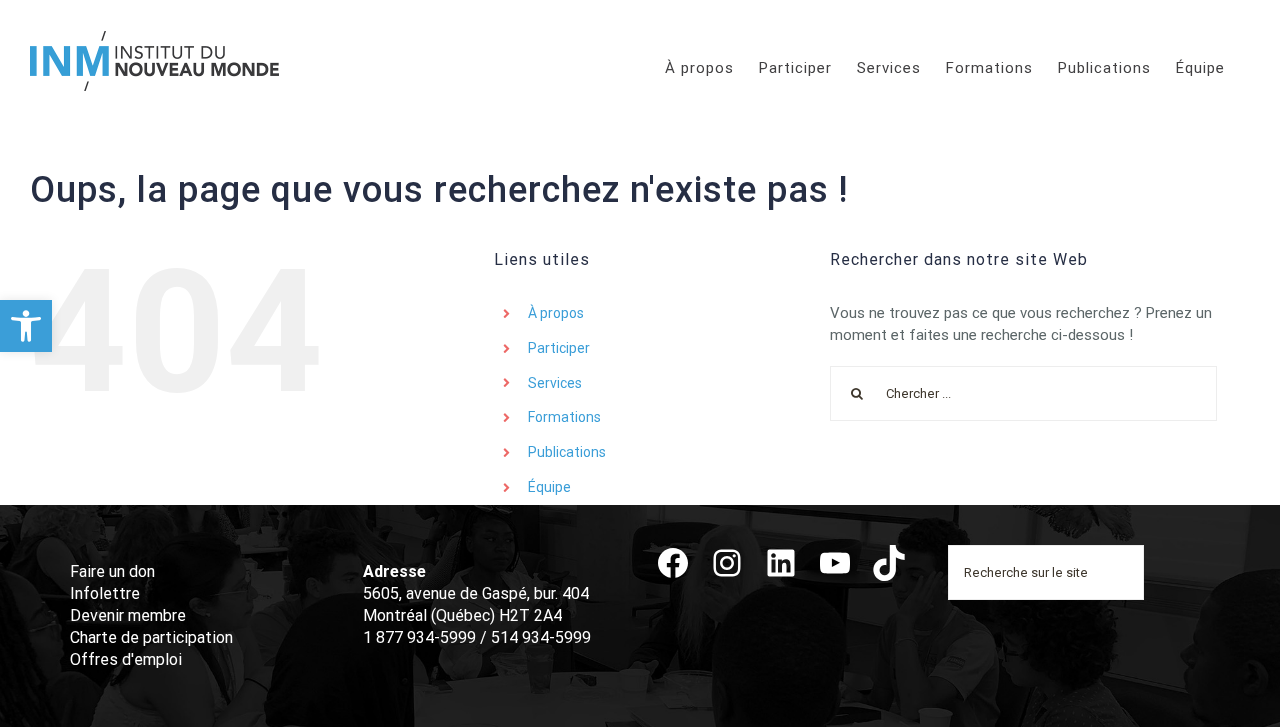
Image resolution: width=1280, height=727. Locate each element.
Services (555, 383)
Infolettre (105, 593)
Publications (567, 452)
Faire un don (112, 571)
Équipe (549, 487)
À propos (556, 313)
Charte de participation (151, 637)
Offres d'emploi (126, 659)
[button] (26, 326)
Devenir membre (128, 615)
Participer (559, 348)
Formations (564, 417)
